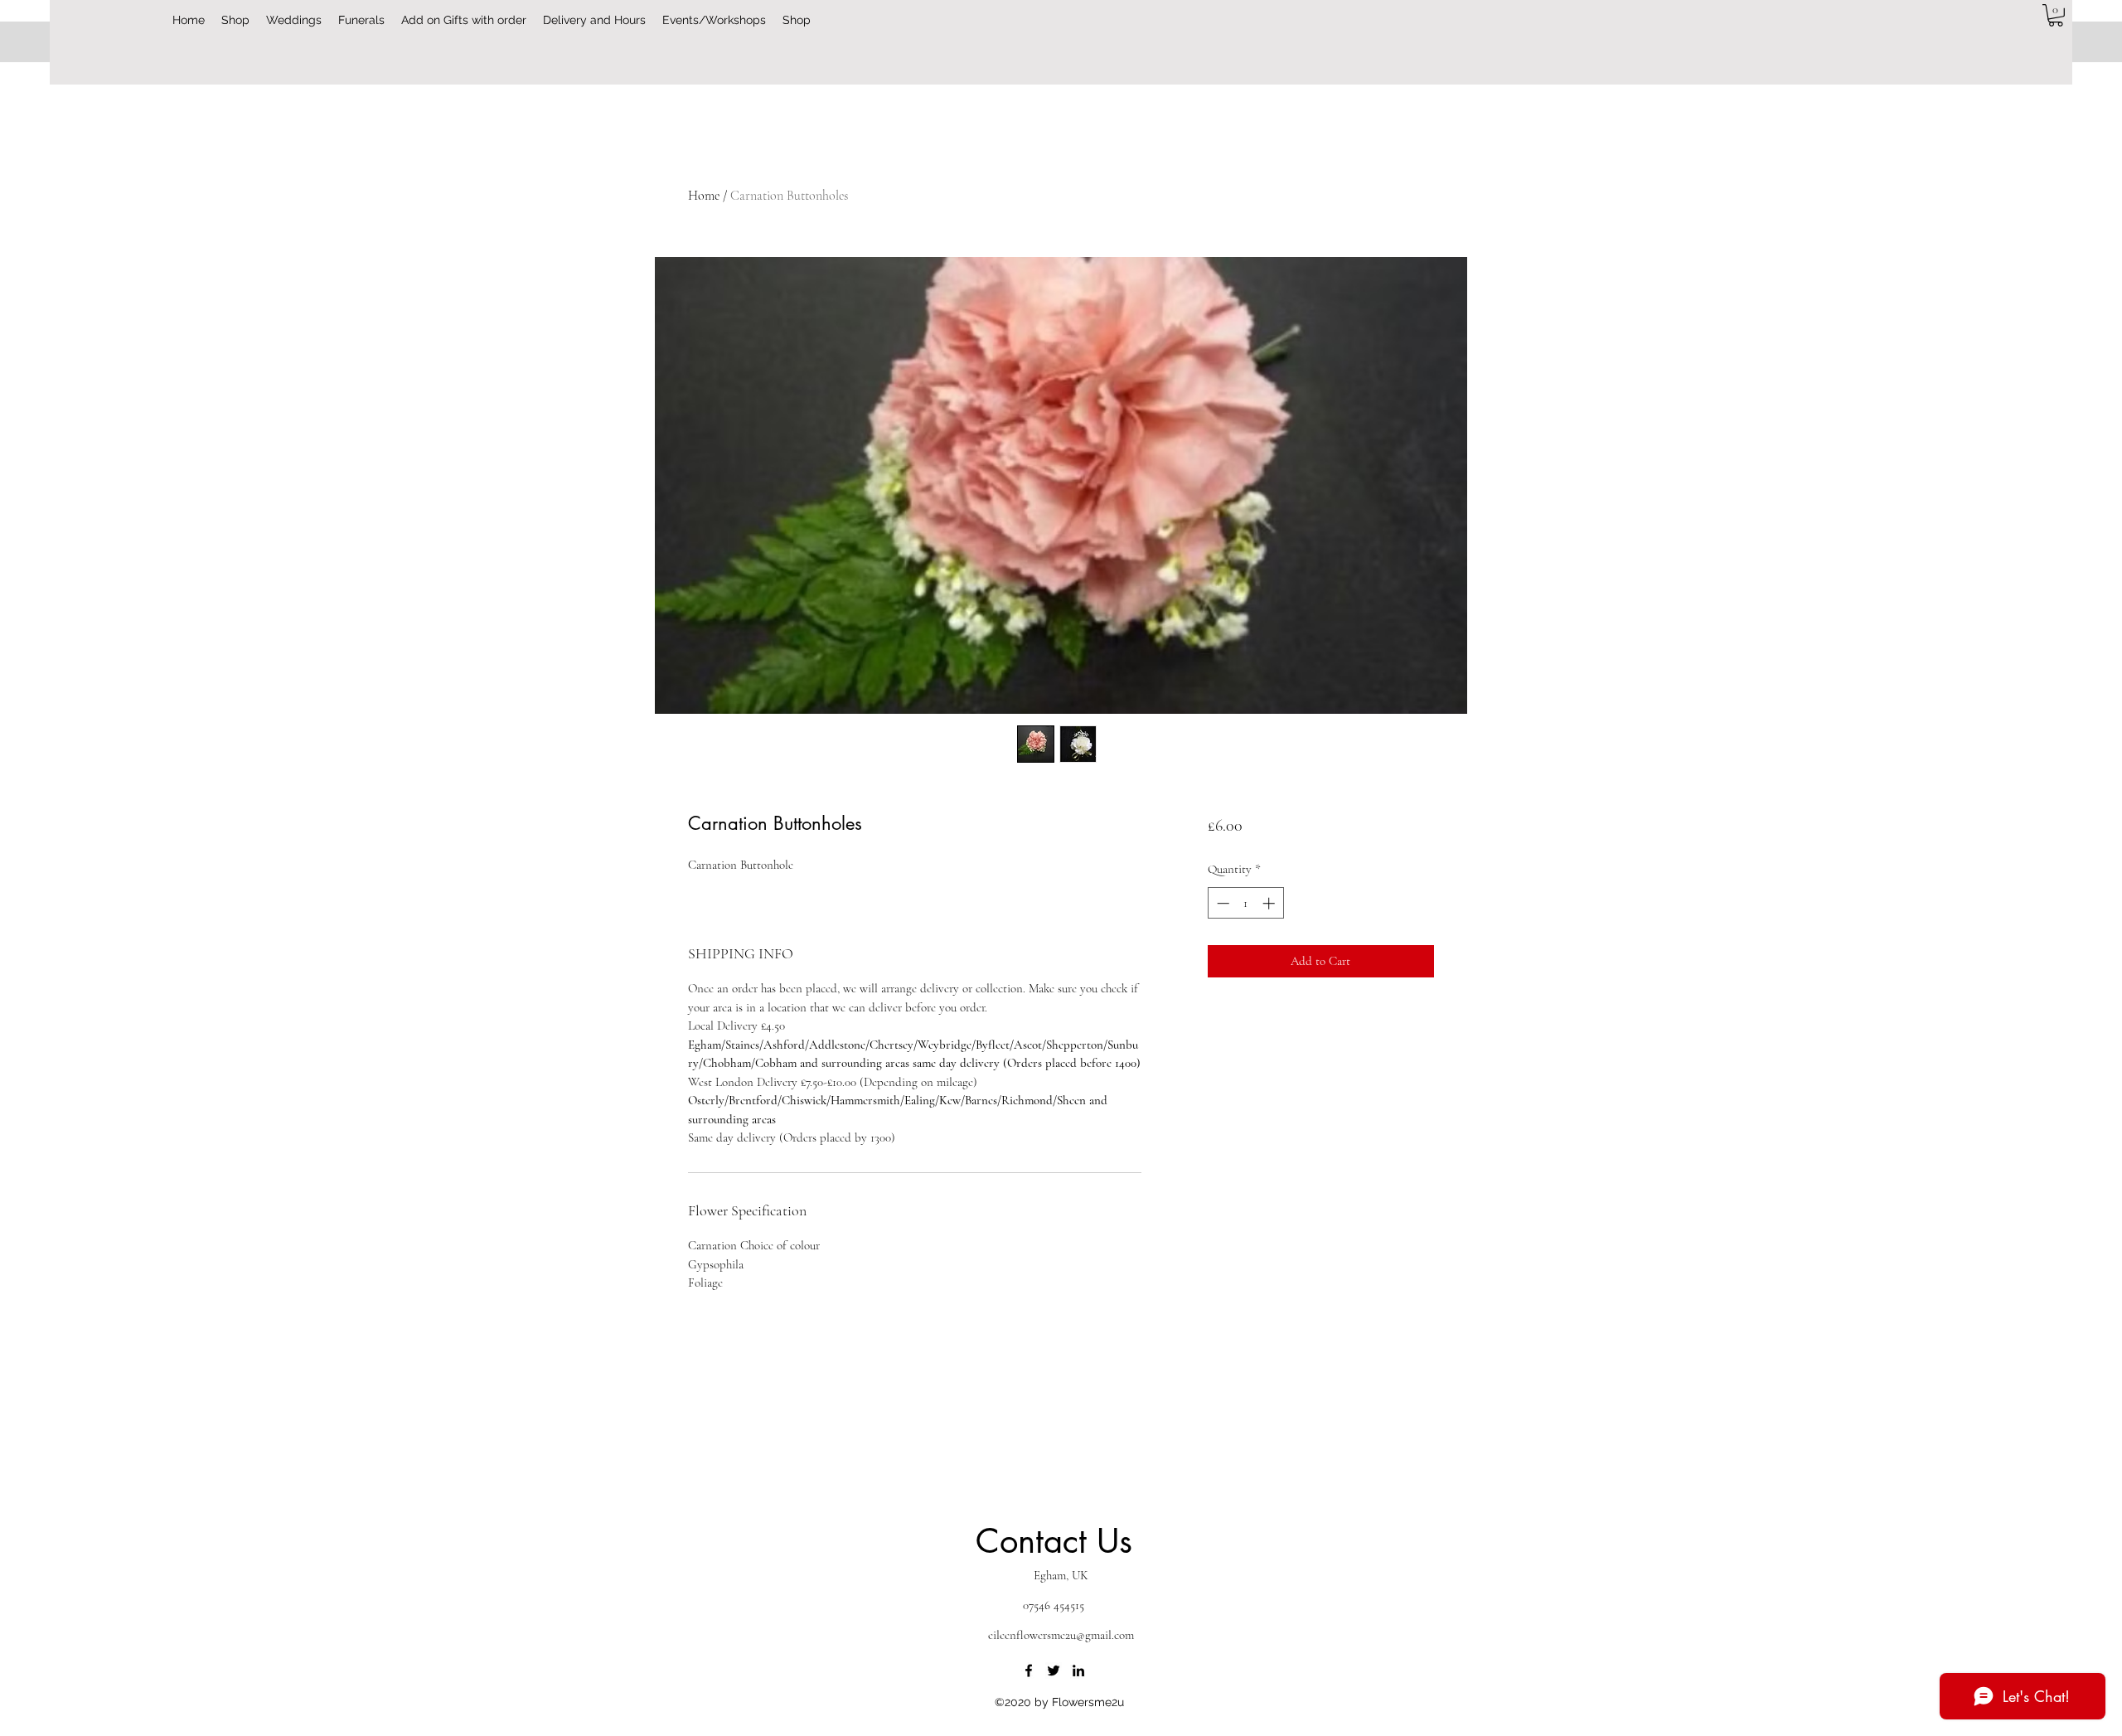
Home (704, 196)
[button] (2056, 15)
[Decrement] (1221, 903)
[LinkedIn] (1078, 1671)
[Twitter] (1054, 1671)
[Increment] (1270, 903)
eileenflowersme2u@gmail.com (1061, 1635)
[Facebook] (1029, 1671)
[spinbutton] (1245, 903)
